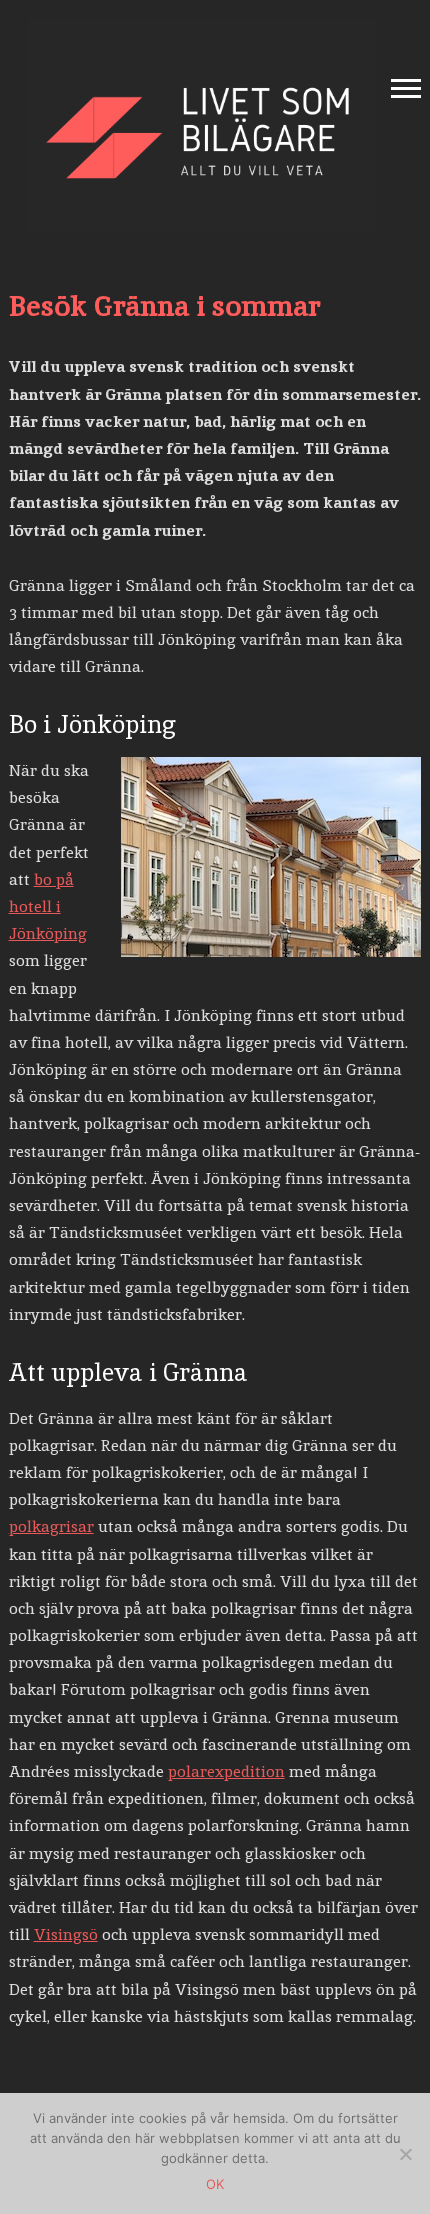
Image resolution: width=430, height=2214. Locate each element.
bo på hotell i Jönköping (48, 906)
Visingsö (66, 1934)
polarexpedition (226, 1771)
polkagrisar (51, 1526)
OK (215, 2184)
